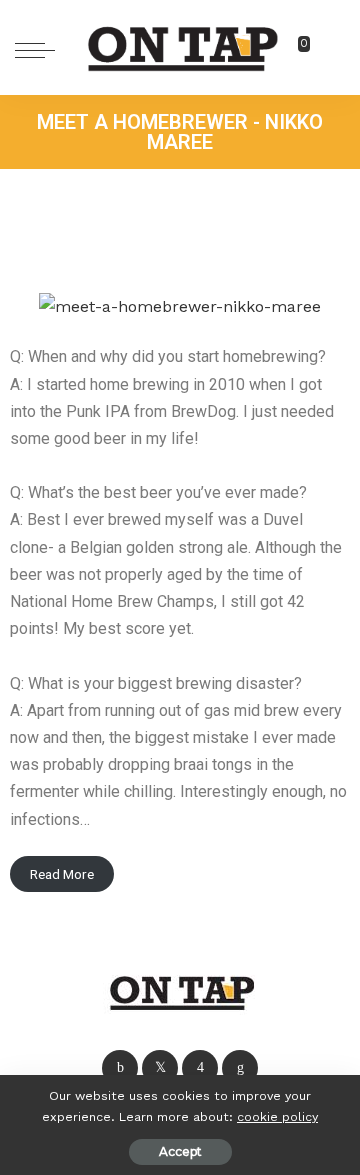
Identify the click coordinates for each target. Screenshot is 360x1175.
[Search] (327, 50)
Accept (180, 1151)
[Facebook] (120, 1068)
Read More (62, 874)
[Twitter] (160, 1068)
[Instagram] (200, 1068)
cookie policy (277, 1116)
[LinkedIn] (240, 1068)
